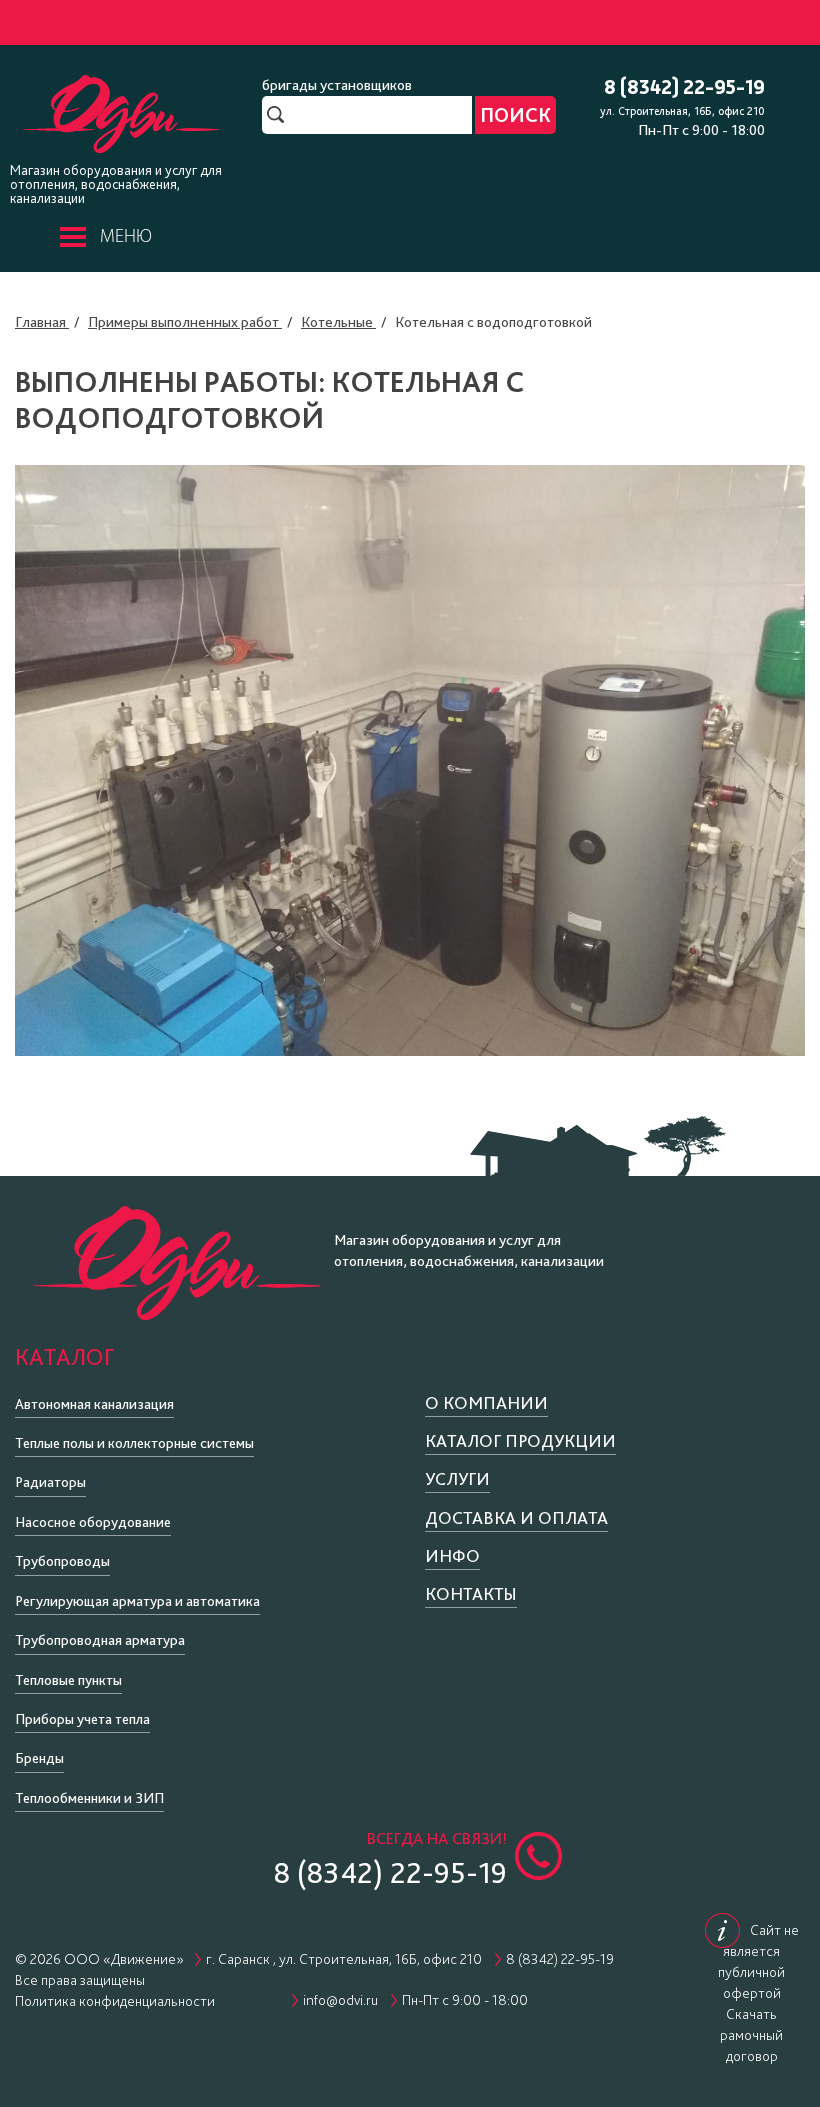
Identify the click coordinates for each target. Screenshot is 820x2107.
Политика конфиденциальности (115, 2001)
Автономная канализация (94, 1404)
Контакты (471, 1593)
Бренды (39, 1758)
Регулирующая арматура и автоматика (137, 1601)
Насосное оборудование (93, 1522)
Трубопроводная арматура (100, 1640)
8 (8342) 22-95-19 (684, 88)
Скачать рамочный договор (751, 2035)
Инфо (452, 1555)
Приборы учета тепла (82, 1719)
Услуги (457, 1478)
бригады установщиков (337, 85)
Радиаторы (50, 1482)
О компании (486, 1402)
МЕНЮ (126, 237)
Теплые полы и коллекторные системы (134, 1443)
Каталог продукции (520, 1440)
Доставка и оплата (516, 1517)
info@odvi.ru (340, 2000)
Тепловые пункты (68, 1680)
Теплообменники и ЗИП (89, 1798)
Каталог (64, 1356)
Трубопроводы (62, 1561)
